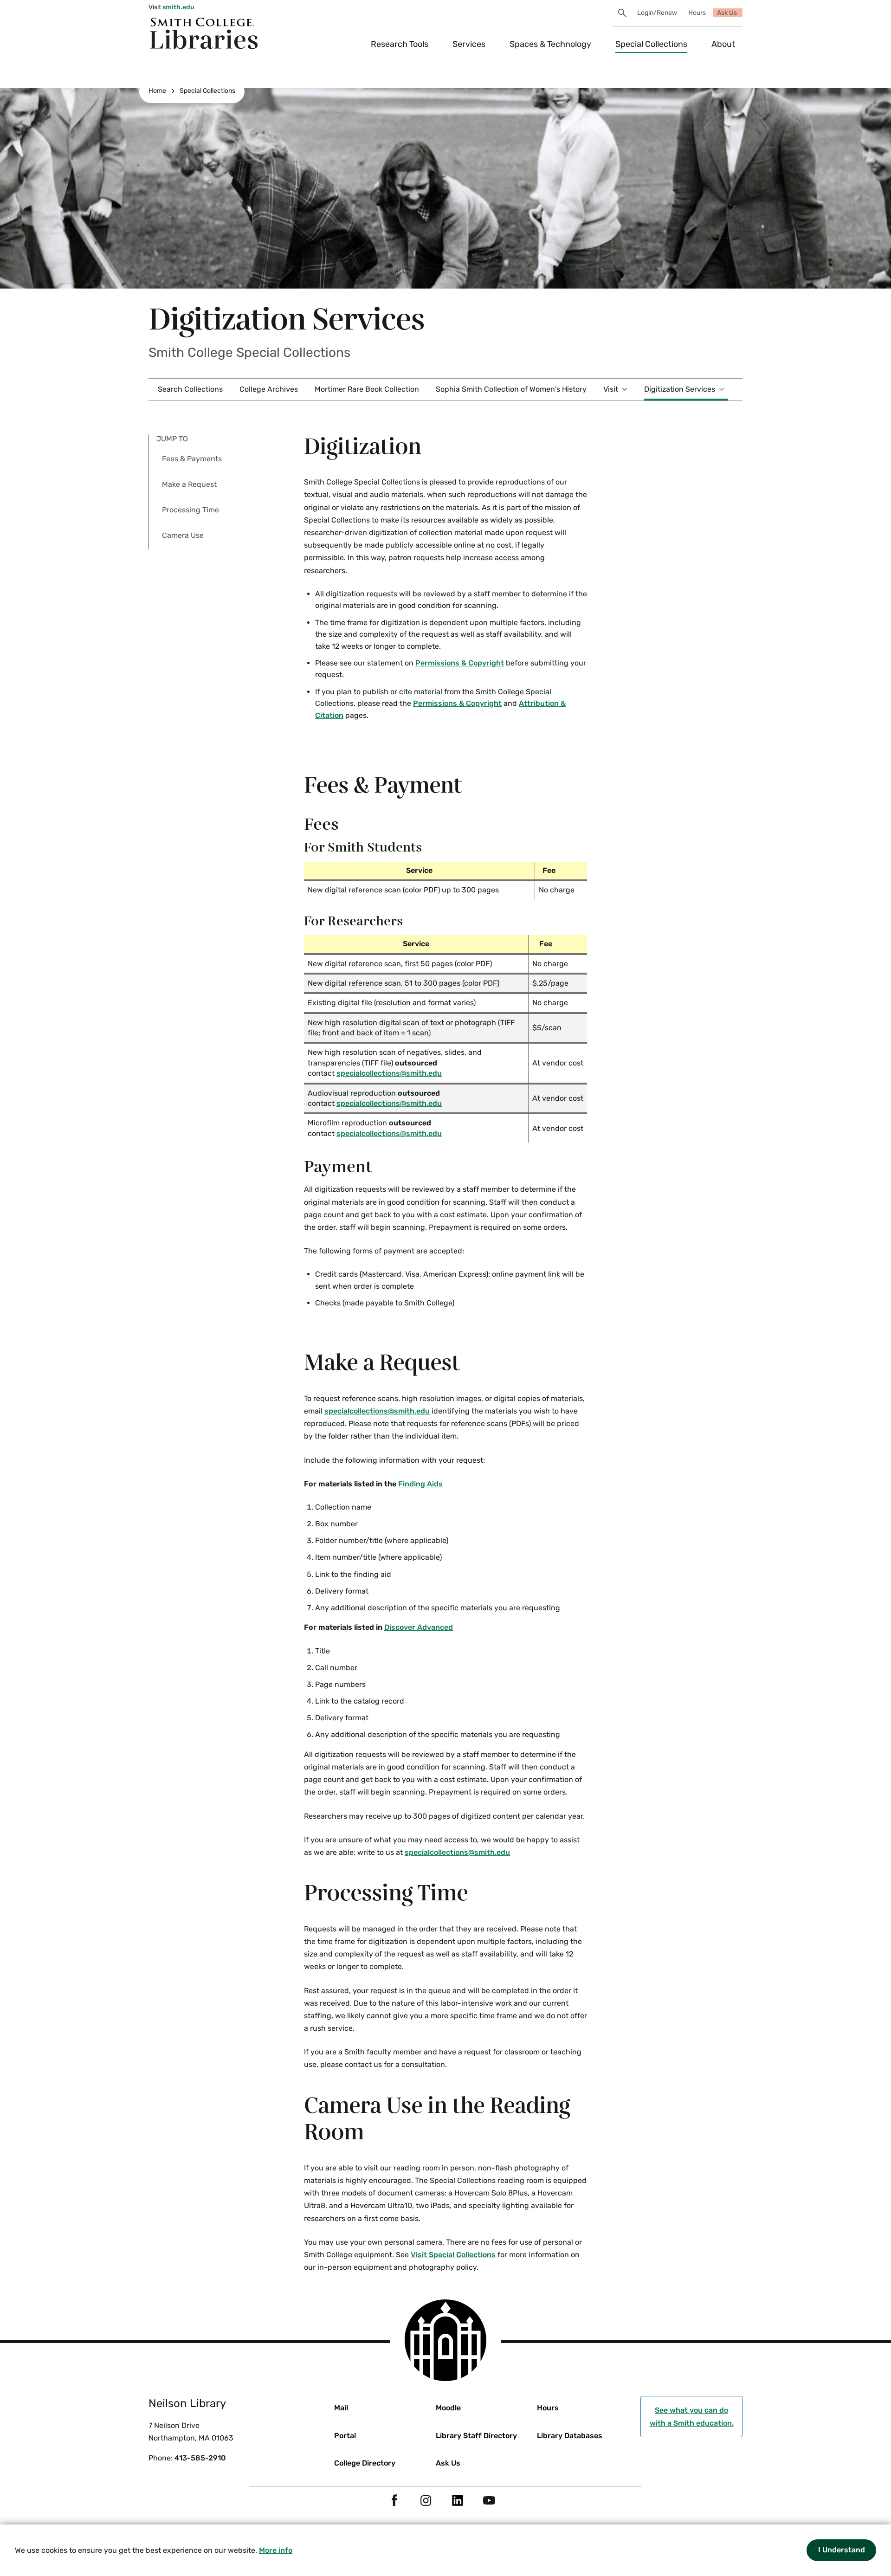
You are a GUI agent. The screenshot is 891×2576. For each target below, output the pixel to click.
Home (157, 91)
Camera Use (183, 535)
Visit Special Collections (453, 2255)
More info (276, 2550)
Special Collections (651, 44)
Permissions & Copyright (460, 663)
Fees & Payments (192, 459)
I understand (842, 2550)
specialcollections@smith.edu (389, 1073)
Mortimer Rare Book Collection (367, 389)
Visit (611, 389)
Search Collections (190, 389)
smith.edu (178, 7)
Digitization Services (680, 389)
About (723, 44)
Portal (345, 2436)
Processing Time (190, 510)
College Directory (365, 2463)
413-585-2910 (200, 2458)
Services (469, 44)
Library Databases (570, 2436)
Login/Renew (657, 13)
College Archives (269, 389)
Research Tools (400, 44)
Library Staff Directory (476, 2436)
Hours (697, 13)
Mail (341, 2408)
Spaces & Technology (550, 44)
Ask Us (727, 13)
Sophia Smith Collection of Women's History (511, 389)
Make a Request (189, 484)
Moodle (448, 2408)
